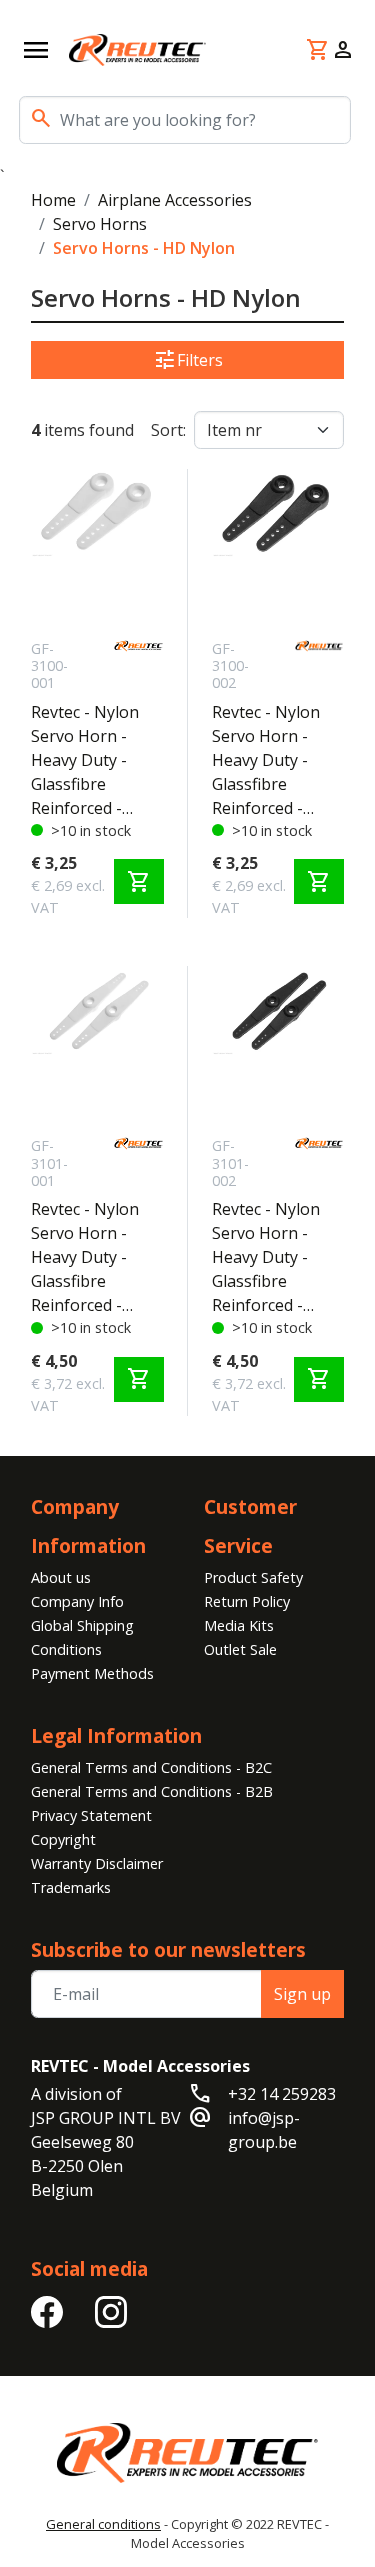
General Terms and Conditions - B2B (152, 1791)
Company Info (77, 1601)
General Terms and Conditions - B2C (151, 1767)
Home (53, 200)
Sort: (168, 430)
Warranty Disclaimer (97, 1863)
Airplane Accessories (175, 200)
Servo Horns (100, 224)
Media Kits (239, 1625)
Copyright (63, 1839)
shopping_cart (139, 882)
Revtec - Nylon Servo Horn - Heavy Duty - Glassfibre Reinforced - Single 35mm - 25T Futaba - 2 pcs (266, 760)
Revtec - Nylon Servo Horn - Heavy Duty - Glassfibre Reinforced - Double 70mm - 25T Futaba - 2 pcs (269, 1257)
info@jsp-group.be (264, 2130)
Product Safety (253, 1577)
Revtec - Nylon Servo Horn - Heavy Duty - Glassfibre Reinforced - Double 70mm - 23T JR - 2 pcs (88, 1257)
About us (61, 1577)
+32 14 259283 (282, 2094)
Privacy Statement (91, 1815)
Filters (188, 360)
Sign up (302, 1994)
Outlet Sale (240, 1649)
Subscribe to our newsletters (168, 1949)
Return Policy (247, 1601)
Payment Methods (92, 1673)
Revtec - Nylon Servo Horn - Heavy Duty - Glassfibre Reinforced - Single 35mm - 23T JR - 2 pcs (85, 760)
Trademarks (71, 1887)
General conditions (103, 2524)
